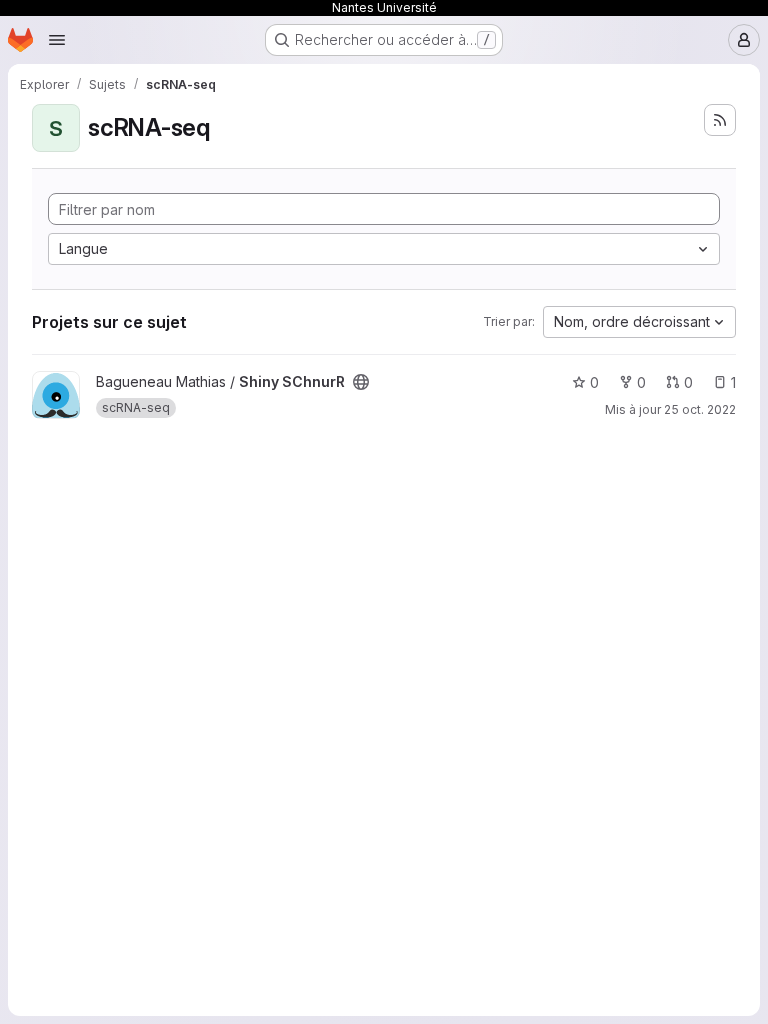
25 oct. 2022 (700, 409)
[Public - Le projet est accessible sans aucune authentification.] (361, 382)
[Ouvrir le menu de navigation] (57, 40)
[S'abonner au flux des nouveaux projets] (720, 120)
